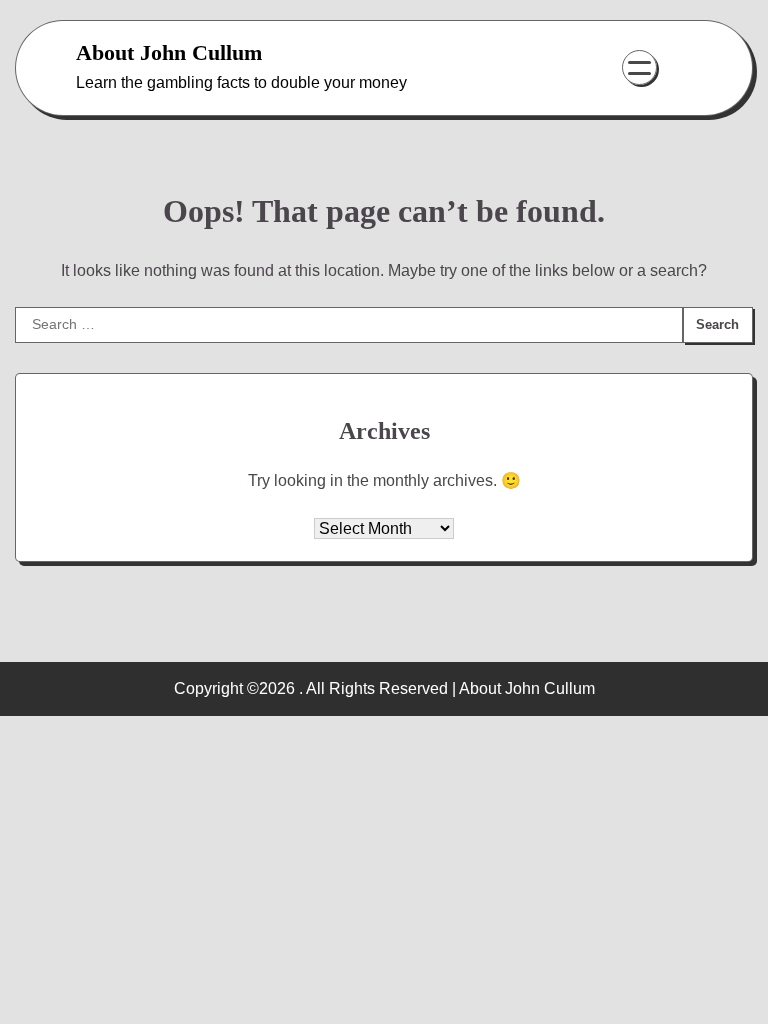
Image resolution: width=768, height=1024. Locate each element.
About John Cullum (169, 52)
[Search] (677, 68)
